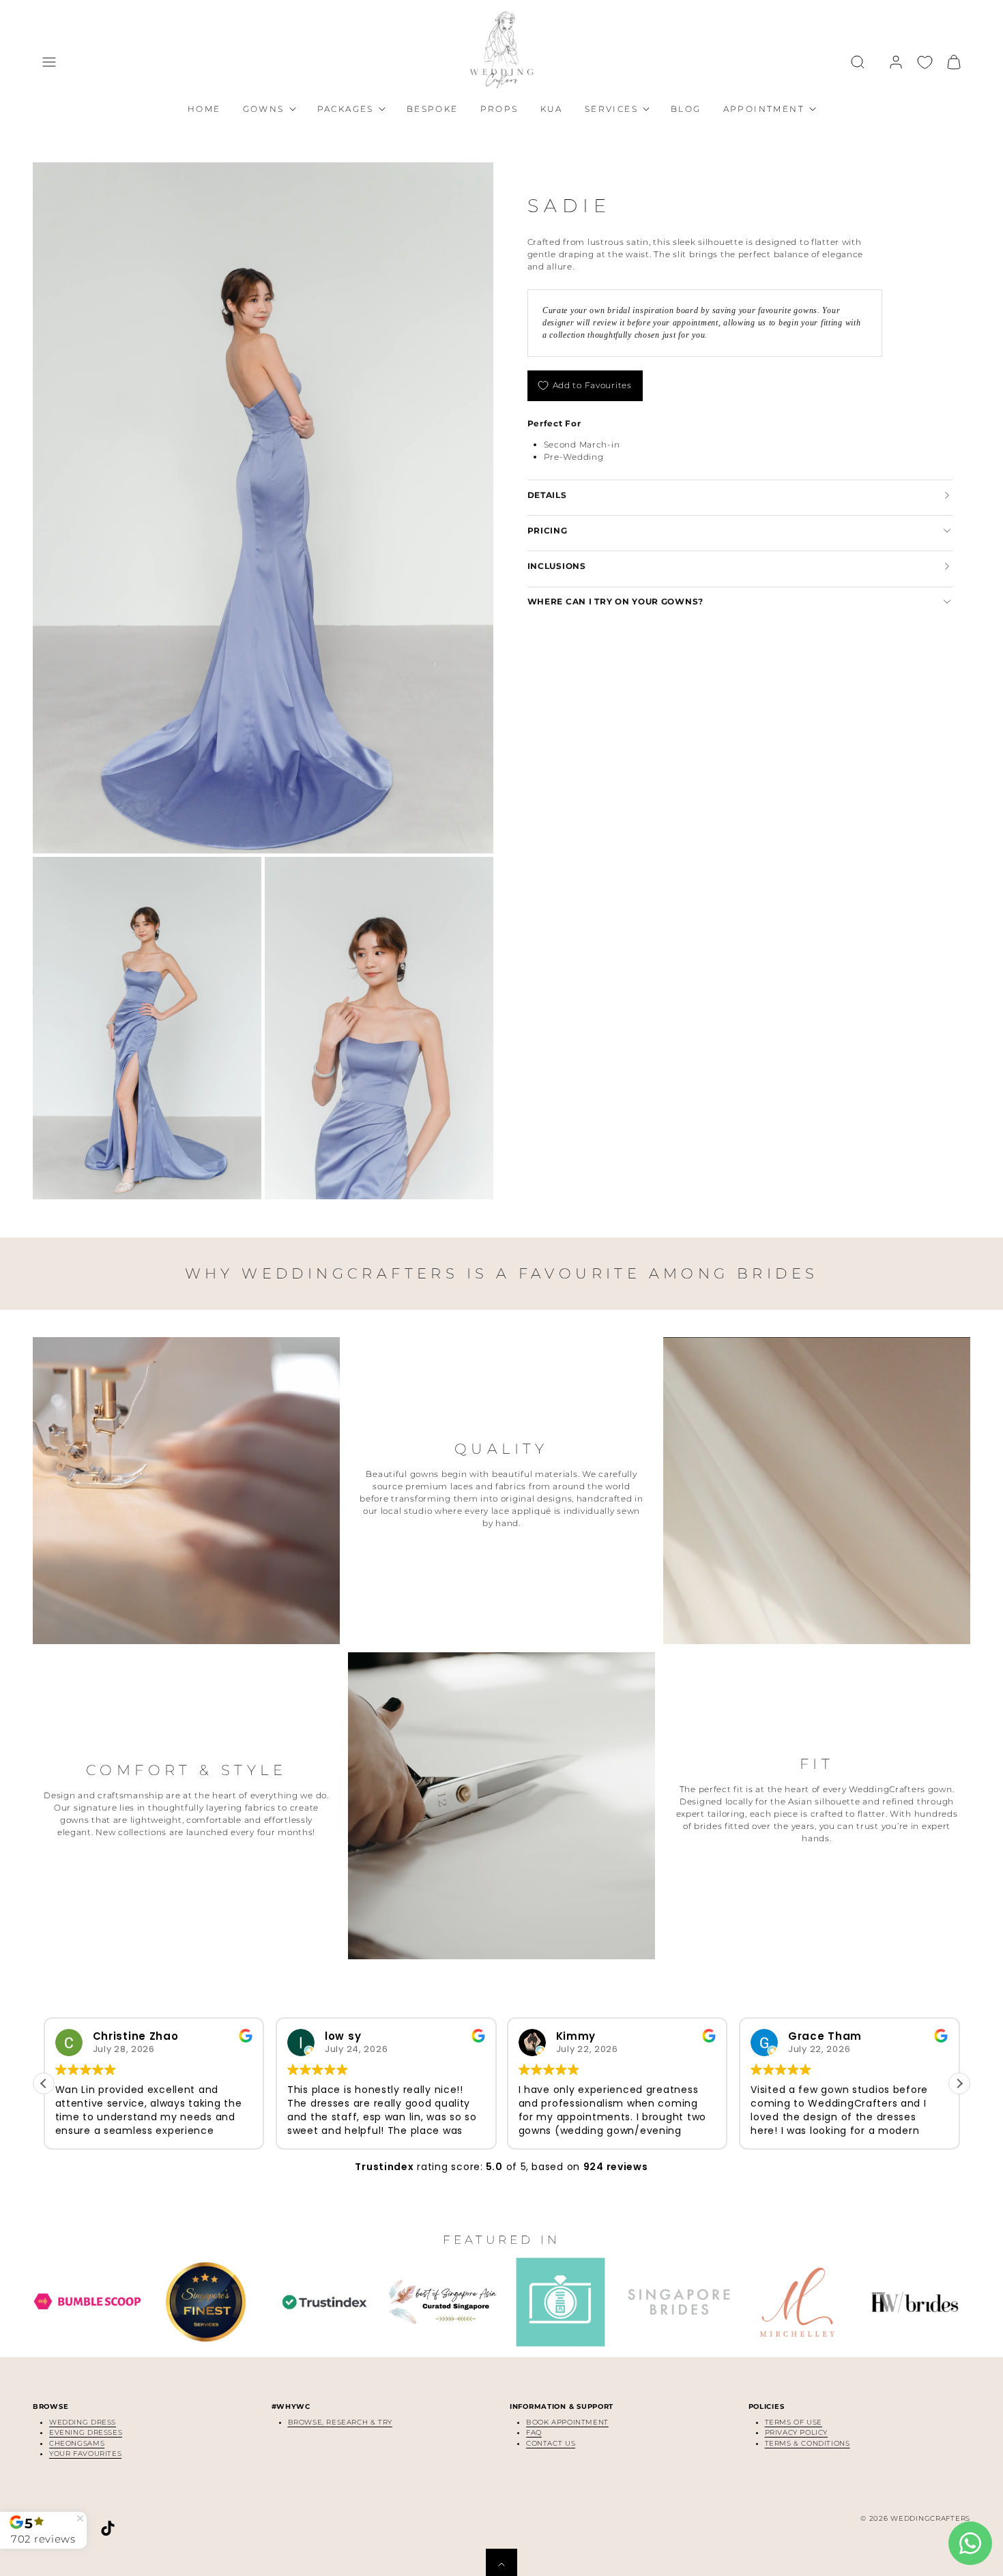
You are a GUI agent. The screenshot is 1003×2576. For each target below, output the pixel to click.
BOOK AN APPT (502, 1361)
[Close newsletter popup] (358, 1195)
